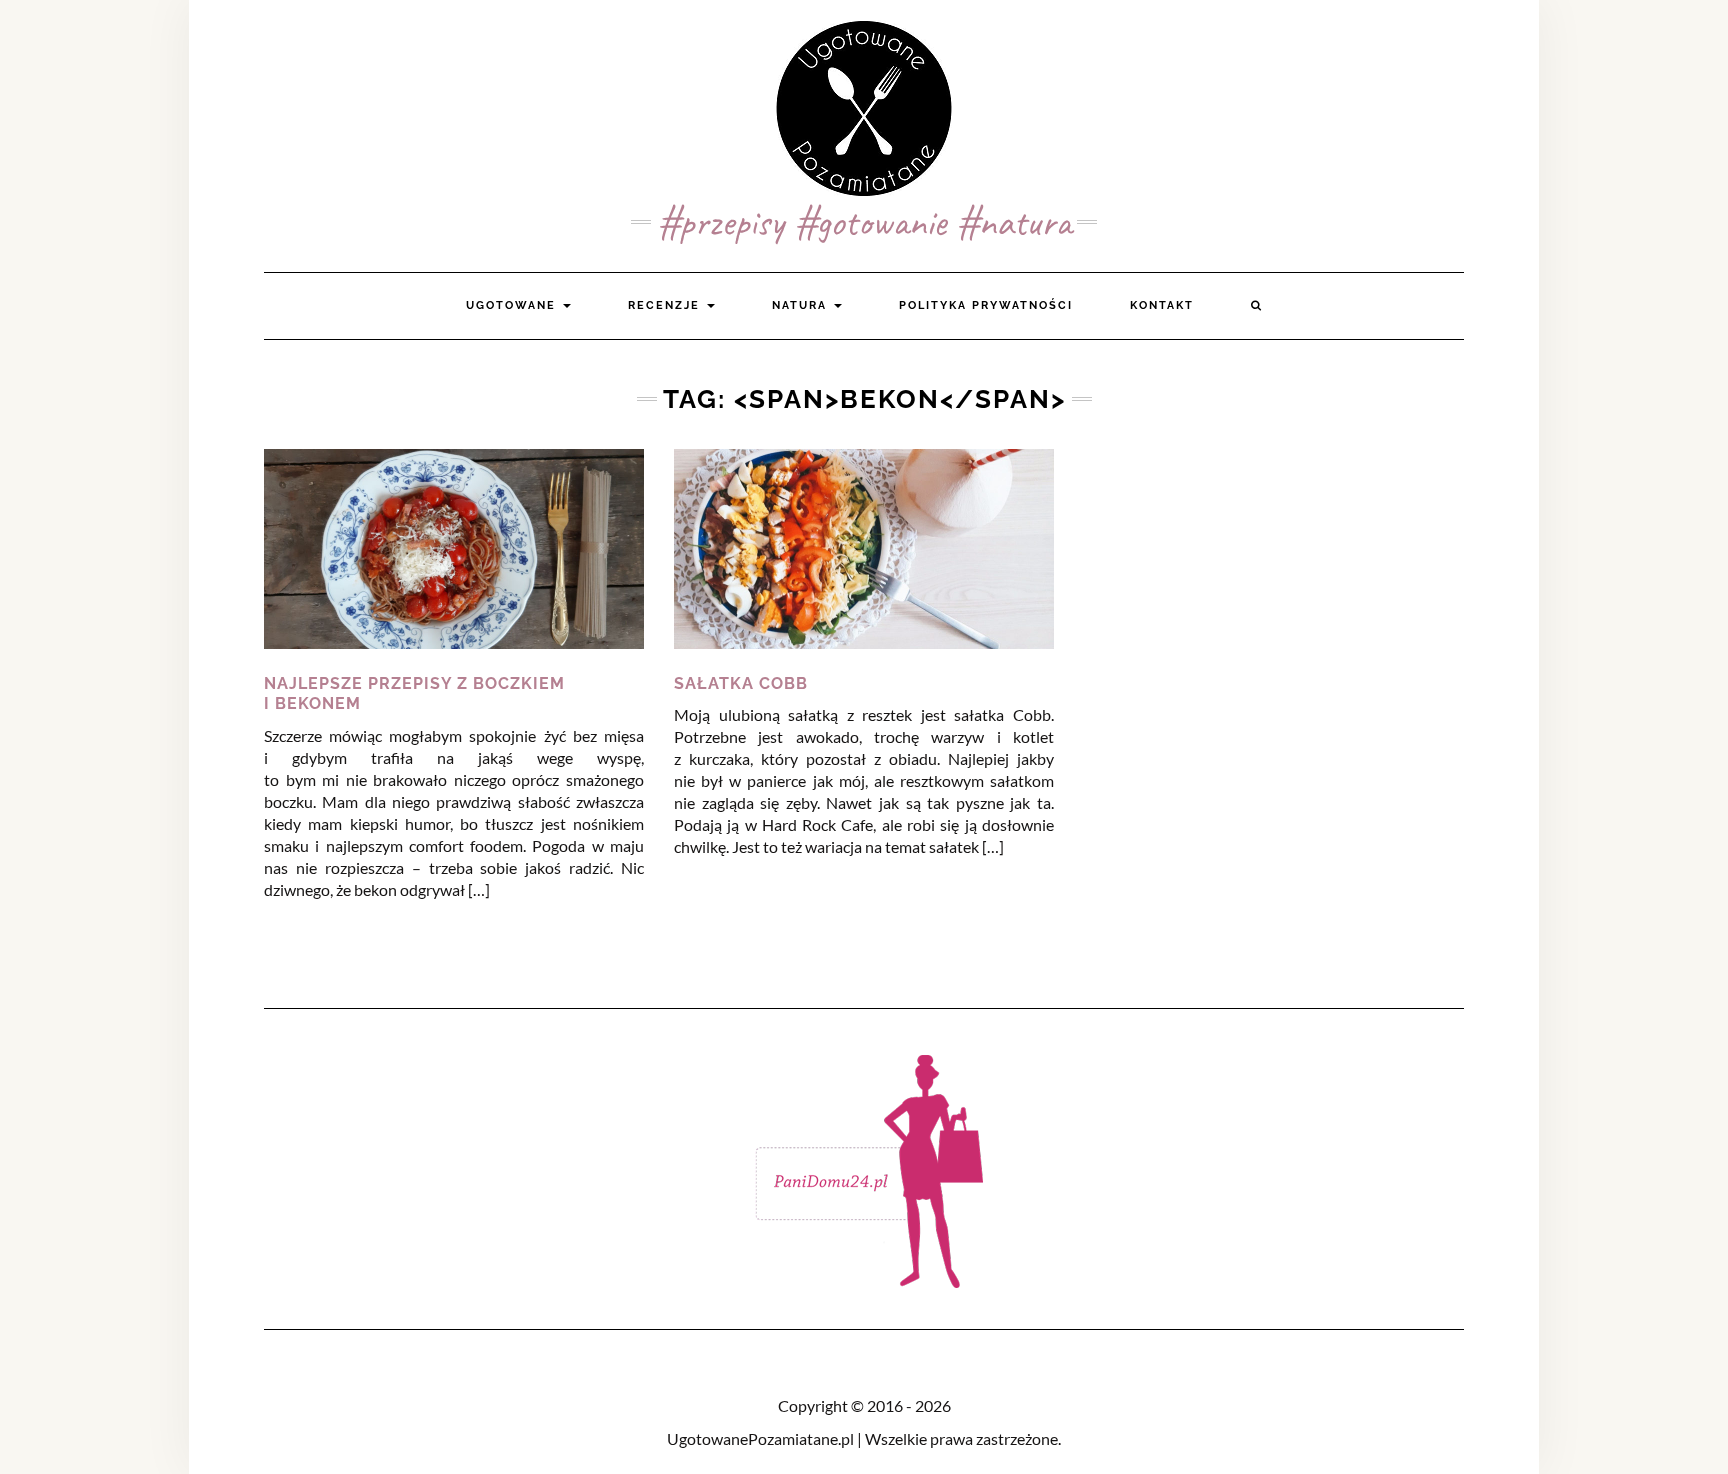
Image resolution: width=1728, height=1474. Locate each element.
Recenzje (666, 305)
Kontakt (1162, 305)
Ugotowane (513, 305)
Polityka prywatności (986, 305)
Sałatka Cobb (741, 683)
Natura (802, 305)
